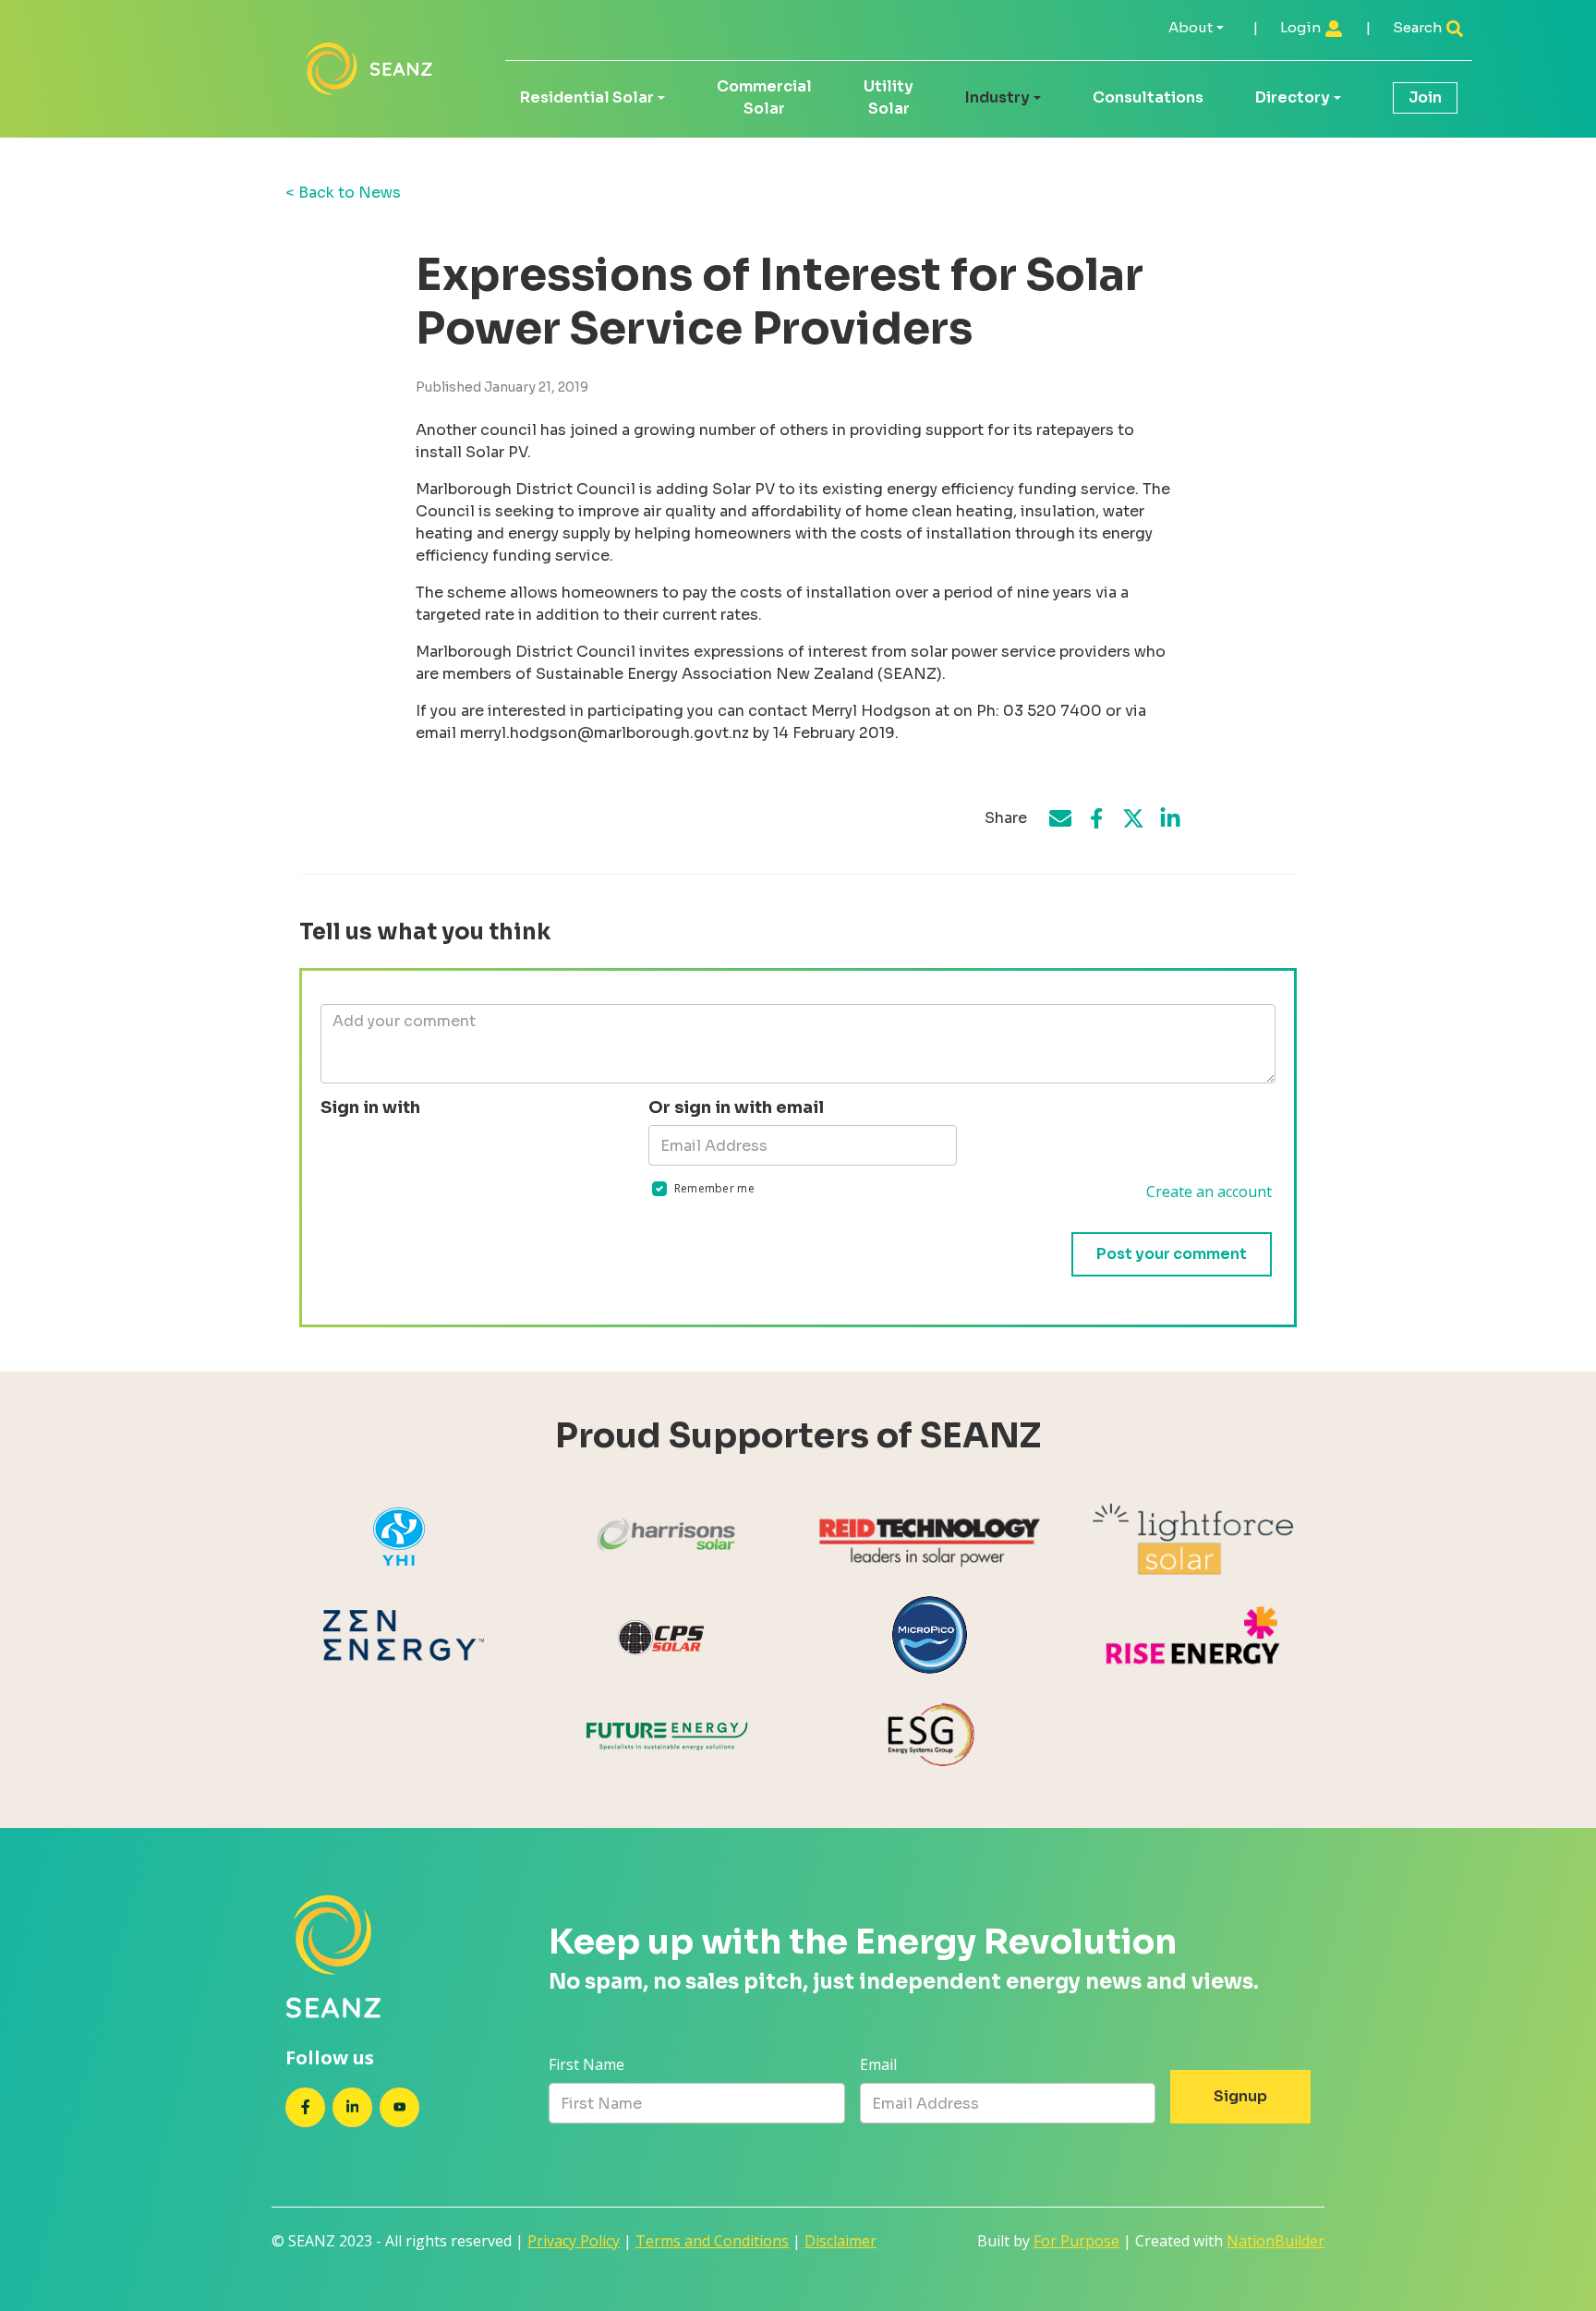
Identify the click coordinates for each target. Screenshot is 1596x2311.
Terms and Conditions (712, 2241)
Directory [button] (1293, 97)
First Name (586, 2064)
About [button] (1191, 27)
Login (1302, 27)
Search (1419, 27)
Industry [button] (997, 97)
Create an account (1209, 1192)
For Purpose (1076, 2241)
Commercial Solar (764, 97)
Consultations (1148, 97)
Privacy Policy (574, 2241)
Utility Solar (889, 97)
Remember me (714, 1188)
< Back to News (343, 193)
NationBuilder (1276, 2241)
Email (878, 2064)
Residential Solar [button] (587, 97)
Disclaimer (840, 2241)
